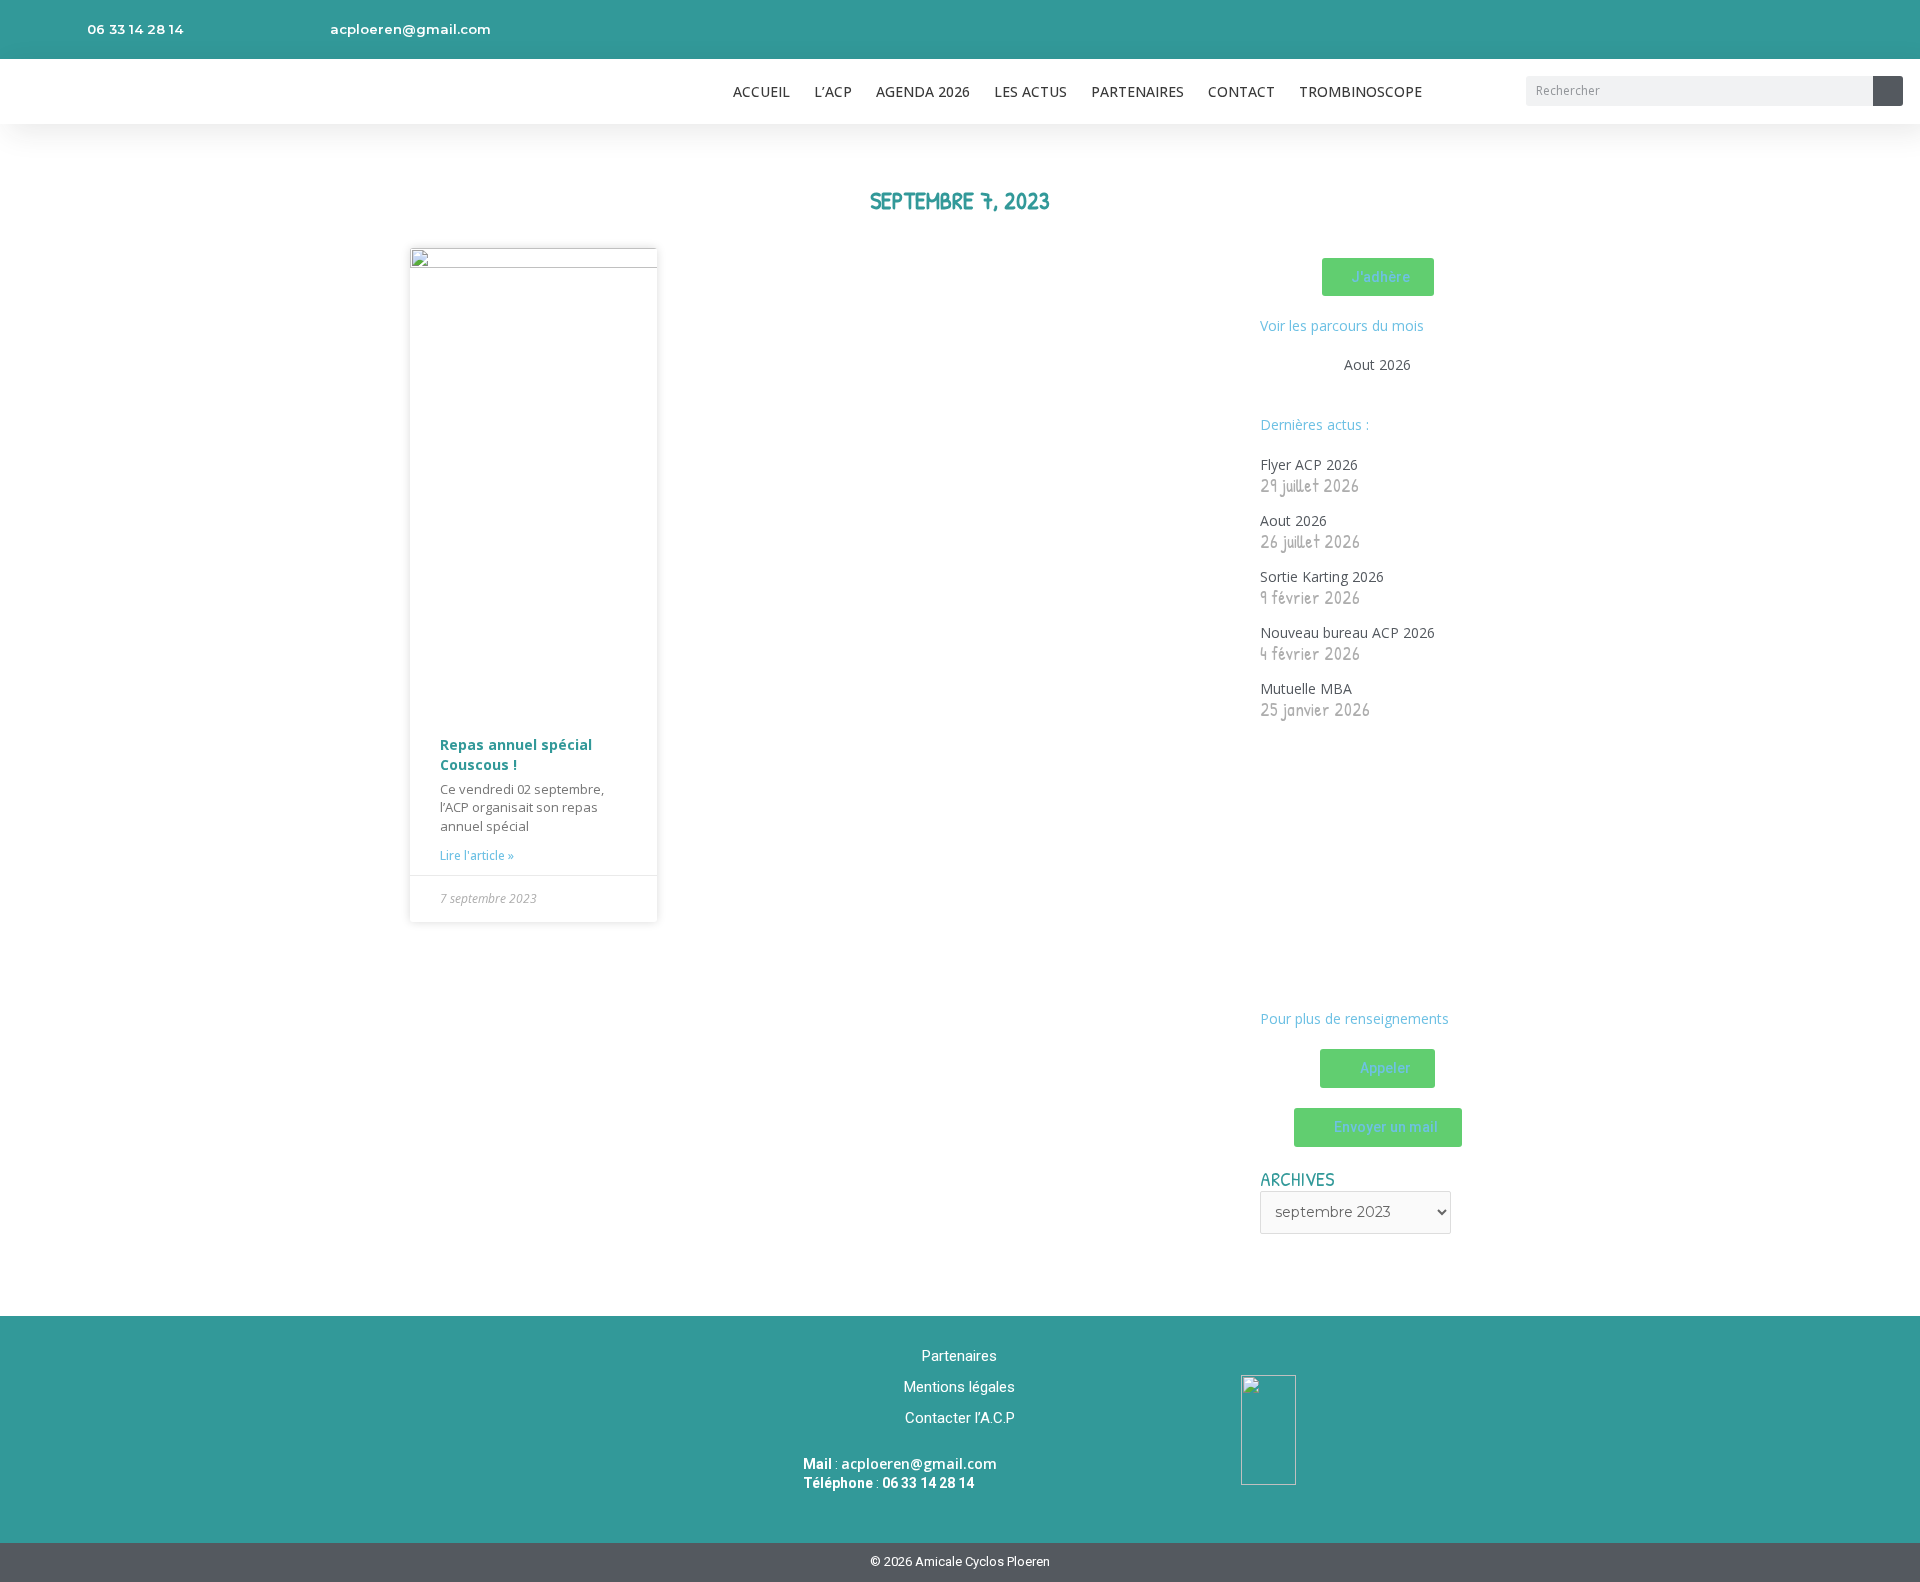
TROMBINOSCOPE (1360, 91)
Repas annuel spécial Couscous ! (516, 754)
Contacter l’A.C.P (960, 1418)
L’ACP (833, 91)
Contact (1241, 91)
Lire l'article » (477, 855)
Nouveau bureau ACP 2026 (1347, 632)
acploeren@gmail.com (410, 29)
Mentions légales (959, 1387)
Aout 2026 (1377, 364)
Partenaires (1137, 91)
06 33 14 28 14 (135, 29)
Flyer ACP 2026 (1309, 464)
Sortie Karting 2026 (1322, 576)
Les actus (1030, 91)
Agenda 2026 (923, 91)
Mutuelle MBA (1306, 688)
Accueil (761, 91)
